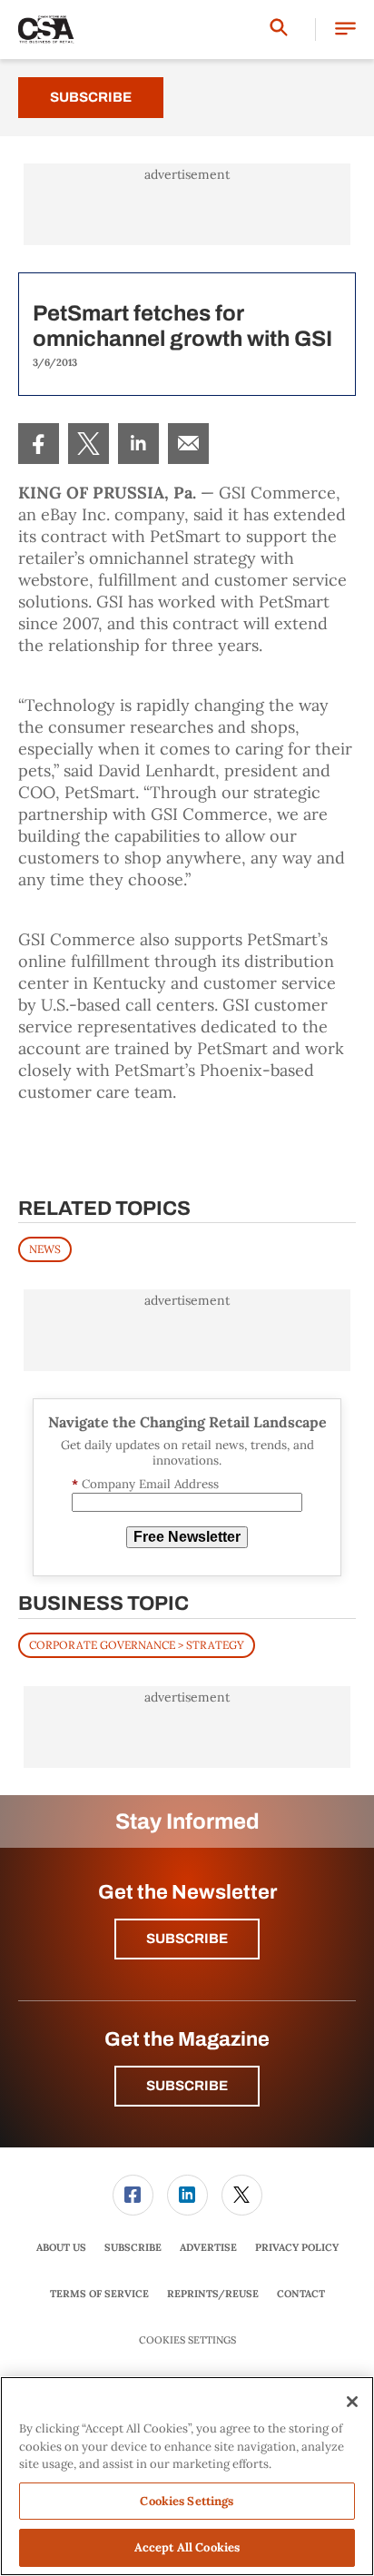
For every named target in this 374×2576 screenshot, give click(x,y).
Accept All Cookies (187, 2547)
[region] (187, 2476)
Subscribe (91, 97)
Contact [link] (301, 2294)
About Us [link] (61, 2247)
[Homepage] (46, 30)
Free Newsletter (187, 1537)
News (45, 1249)
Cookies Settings (187, 2340)
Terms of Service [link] (99, 2294)
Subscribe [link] (133, 2247)
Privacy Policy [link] (297, 2247)
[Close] (352, 2402)
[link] (39, 444)
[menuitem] (39, 444)
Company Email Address (145, 1484)
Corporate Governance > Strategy (137, 1645)
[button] (345, 30)
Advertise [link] (208, 2247)
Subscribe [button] (187, 1939)
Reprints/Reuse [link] (213, 2294)
